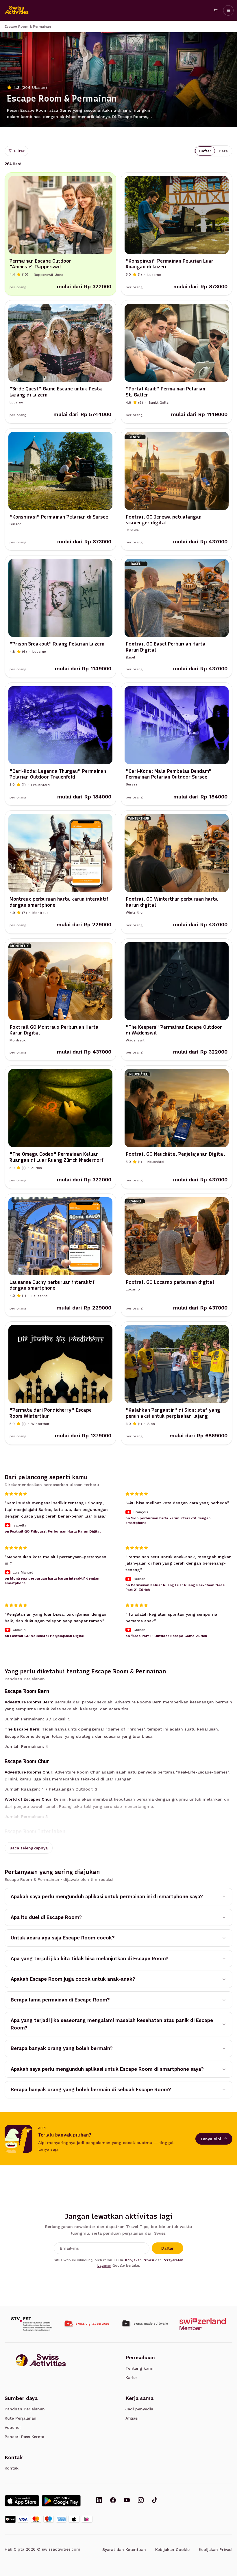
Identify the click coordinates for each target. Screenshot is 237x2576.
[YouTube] (127, 2501)
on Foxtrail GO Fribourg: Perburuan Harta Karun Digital (53, 1531)
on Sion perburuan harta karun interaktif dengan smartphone (168, 1520)
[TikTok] (155, 2501)
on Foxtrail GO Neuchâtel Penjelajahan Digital (45, 1636)
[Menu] (228, 10)
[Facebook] (113, 2501)
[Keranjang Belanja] (216, 10)
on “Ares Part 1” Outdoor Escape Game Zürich (166, 1636)
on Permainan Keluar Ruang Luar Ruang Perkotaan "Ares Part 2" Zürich (175, 1587)
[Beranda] (17, 10)
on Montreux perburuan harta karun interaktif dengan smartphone (52, 1581)
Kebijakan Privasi (140, 2260)
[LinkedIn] (99, 2501)
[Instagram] (141, 2501)
